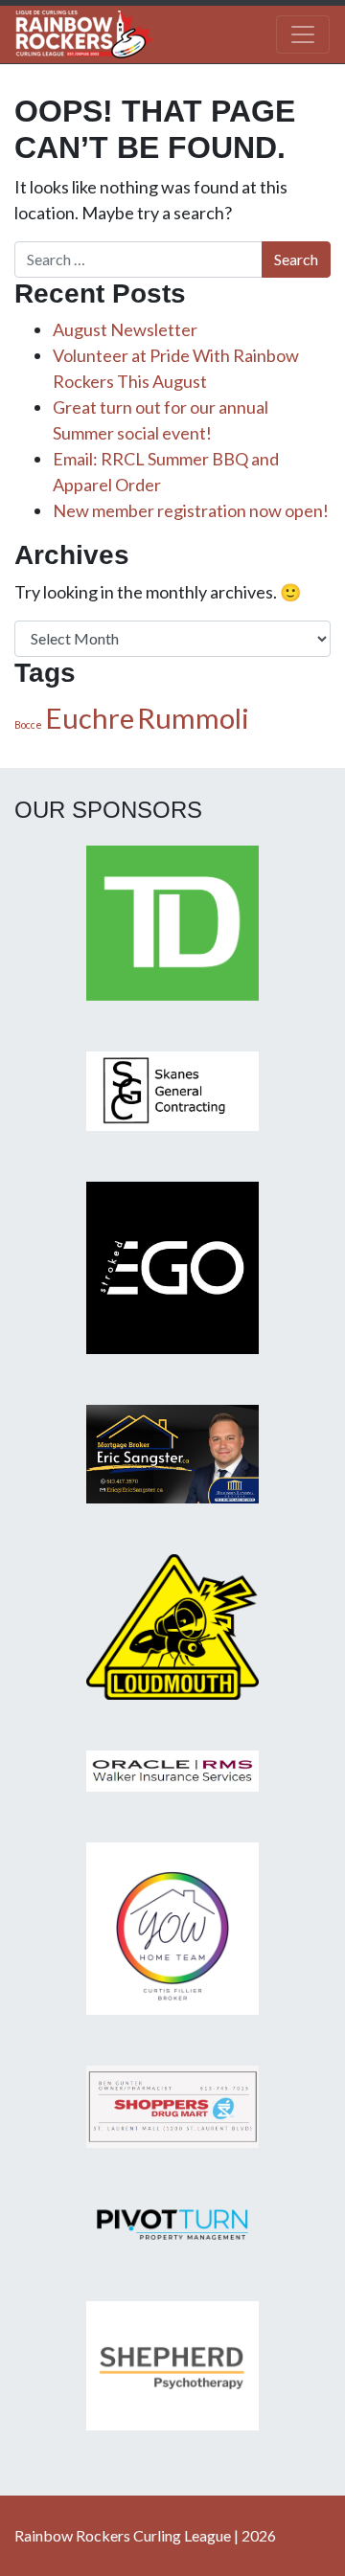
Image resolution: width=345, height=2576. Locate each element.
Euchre (90, 718)
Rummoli (193, 718)
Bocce (28, 724)
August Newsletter (125, 329)
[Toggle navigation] (303, 34)
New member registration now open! (191, 510)
